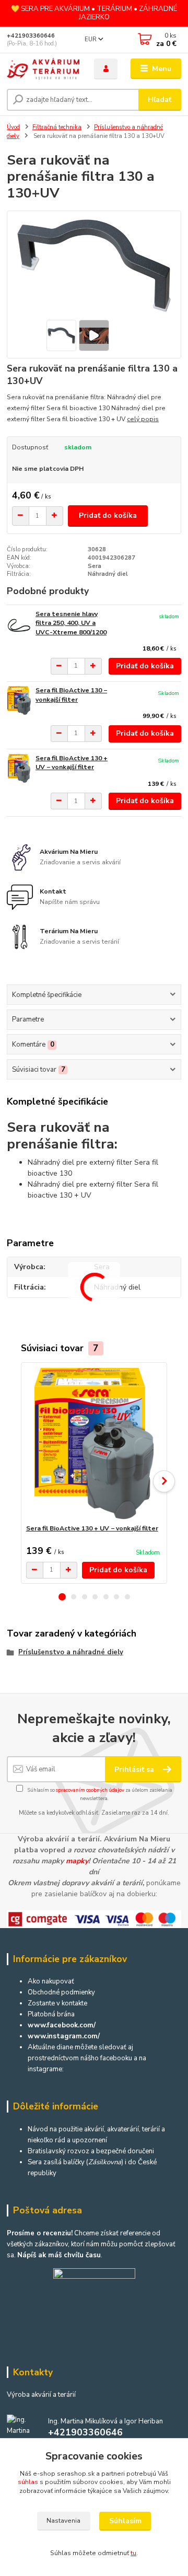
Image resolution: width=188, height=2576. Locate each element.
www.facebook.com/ (62, 2025)
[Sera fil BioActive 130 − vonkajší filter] (19, 700)
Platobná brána (51, 2014)
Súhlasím (125, 2521)
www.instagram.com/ (64, 2036)
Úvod (13, 127)
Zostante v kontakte (57, 2003)
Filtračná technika (57, 127)
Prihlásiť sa (135, 1769)
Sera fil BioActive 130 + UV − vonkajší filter (72, 763)
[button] (62, 1597)
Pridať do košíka (108, 515)
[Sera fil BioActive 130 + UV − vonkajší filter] (19, 768)
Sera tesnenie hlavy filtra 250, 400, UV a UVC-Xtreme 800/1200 (71, 623)
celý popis (143, 419)
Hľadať (160, 100)
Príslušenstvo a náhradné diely (71, 1652)
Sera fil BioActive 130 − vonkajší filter (71, 695)
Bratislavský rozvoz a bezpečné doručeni (91, 2151)
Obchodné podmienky (61, 1992)
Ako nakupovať (51, 1981)
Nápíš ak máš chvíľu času (59, 2255)
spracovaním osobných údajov (90, 1790)
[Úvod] (43, 69)
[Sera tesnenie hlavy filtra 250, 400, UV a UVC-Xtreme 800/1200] (19, 624)
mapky (77, 1861)
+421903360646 (31, 36)
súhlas (28, 2482)
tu (133, 2553)
